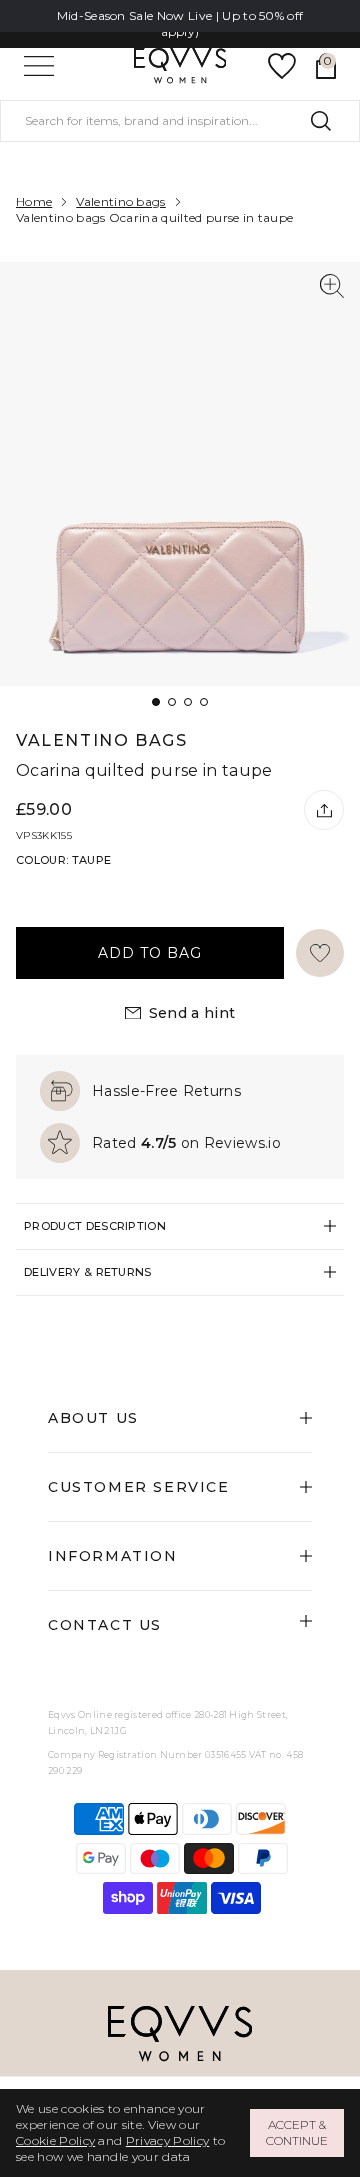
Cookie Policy (55, 2140)
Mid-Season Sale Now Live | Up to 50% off (180, 15)
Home (34, 201)
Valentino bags (120, 201)
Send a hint (192, 1013)
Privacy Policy (167, 2140)
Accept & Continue (297, 2132)
